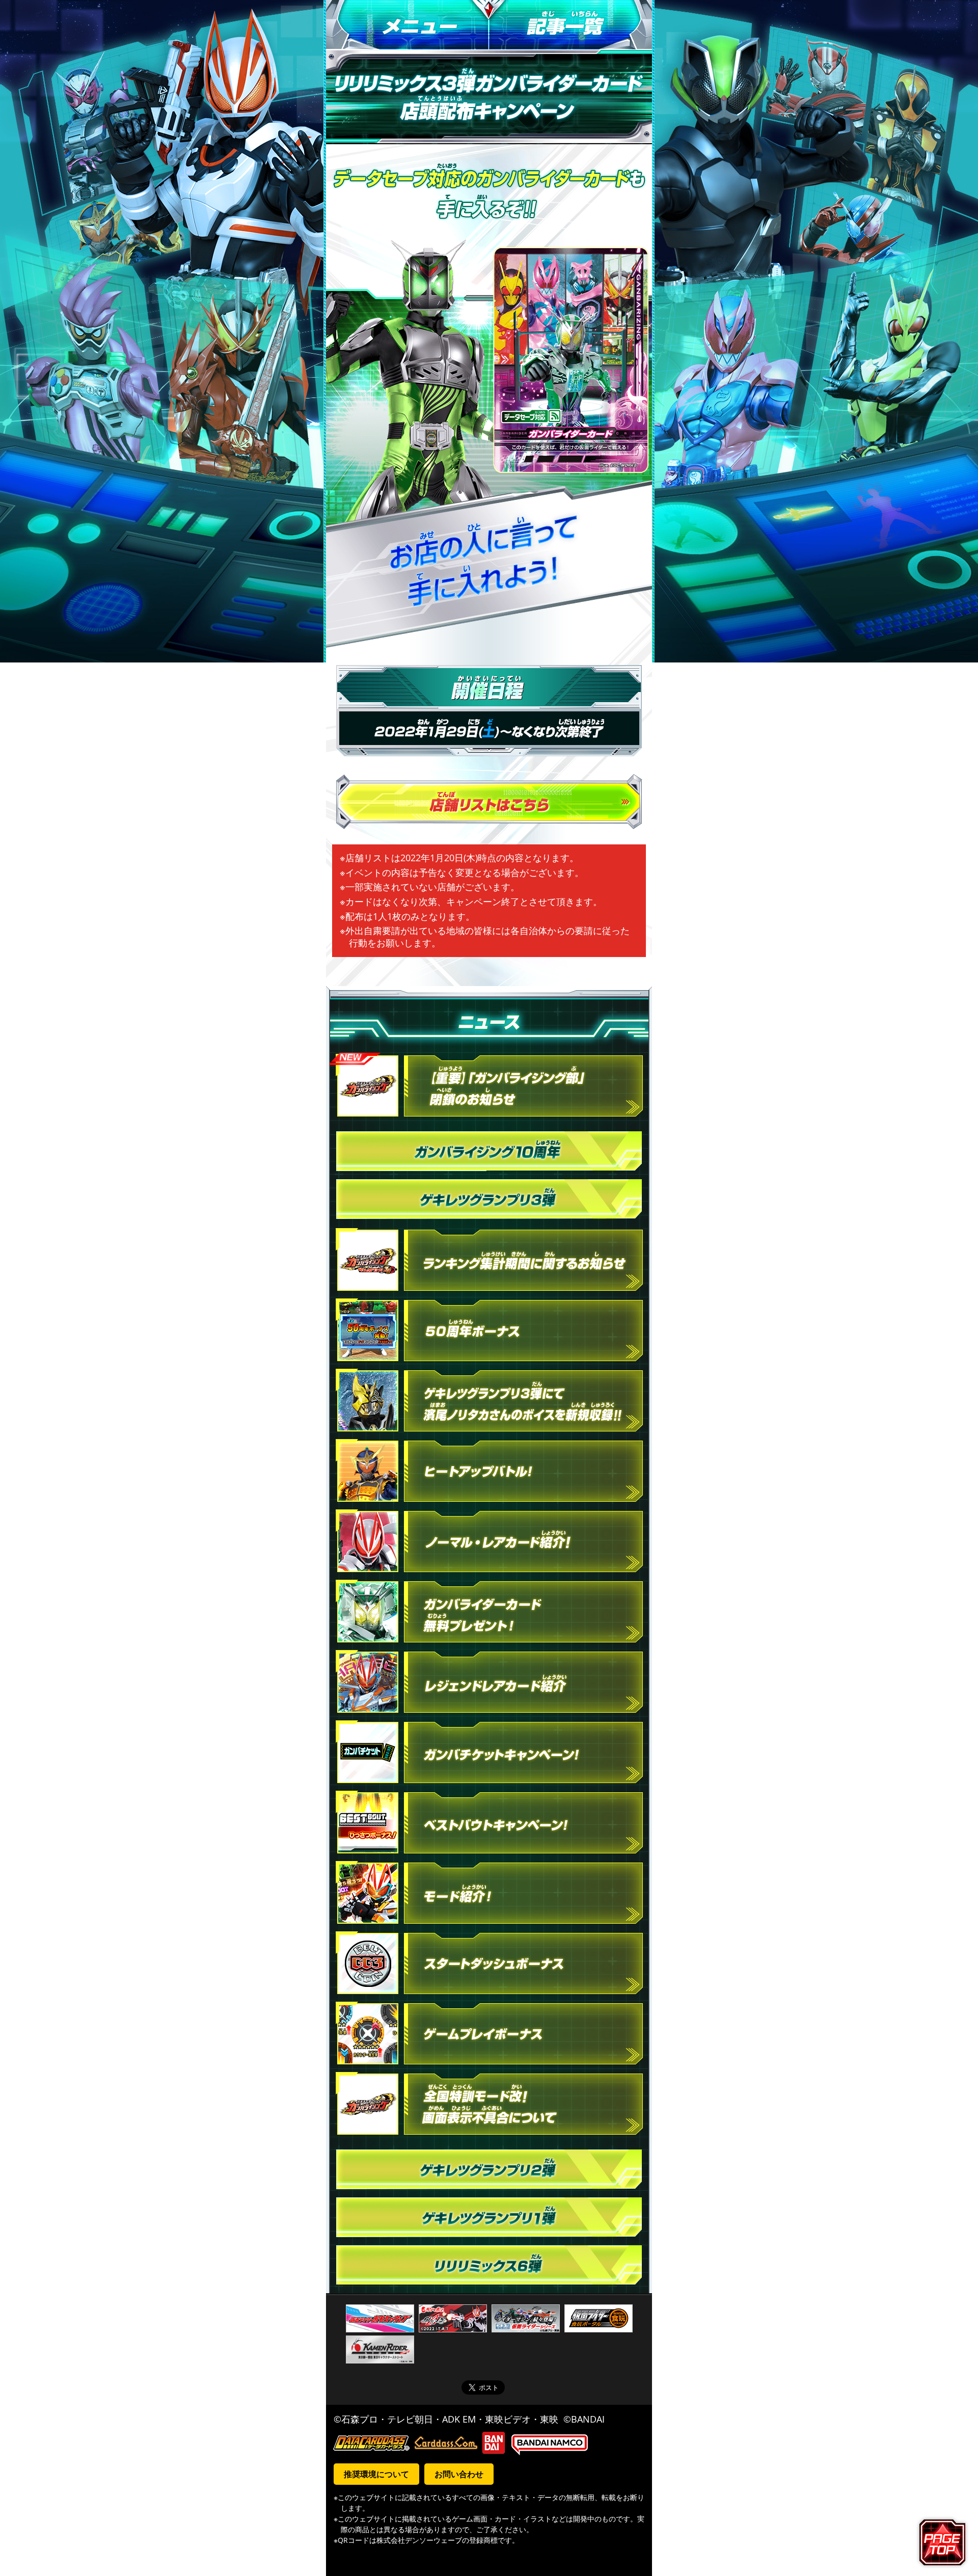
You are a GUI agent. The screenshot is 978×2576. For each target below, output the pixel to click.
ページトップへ (944, 2542)
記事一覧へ (570, 25)
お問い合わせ (459, 2474)
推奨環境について (376, 2474)
